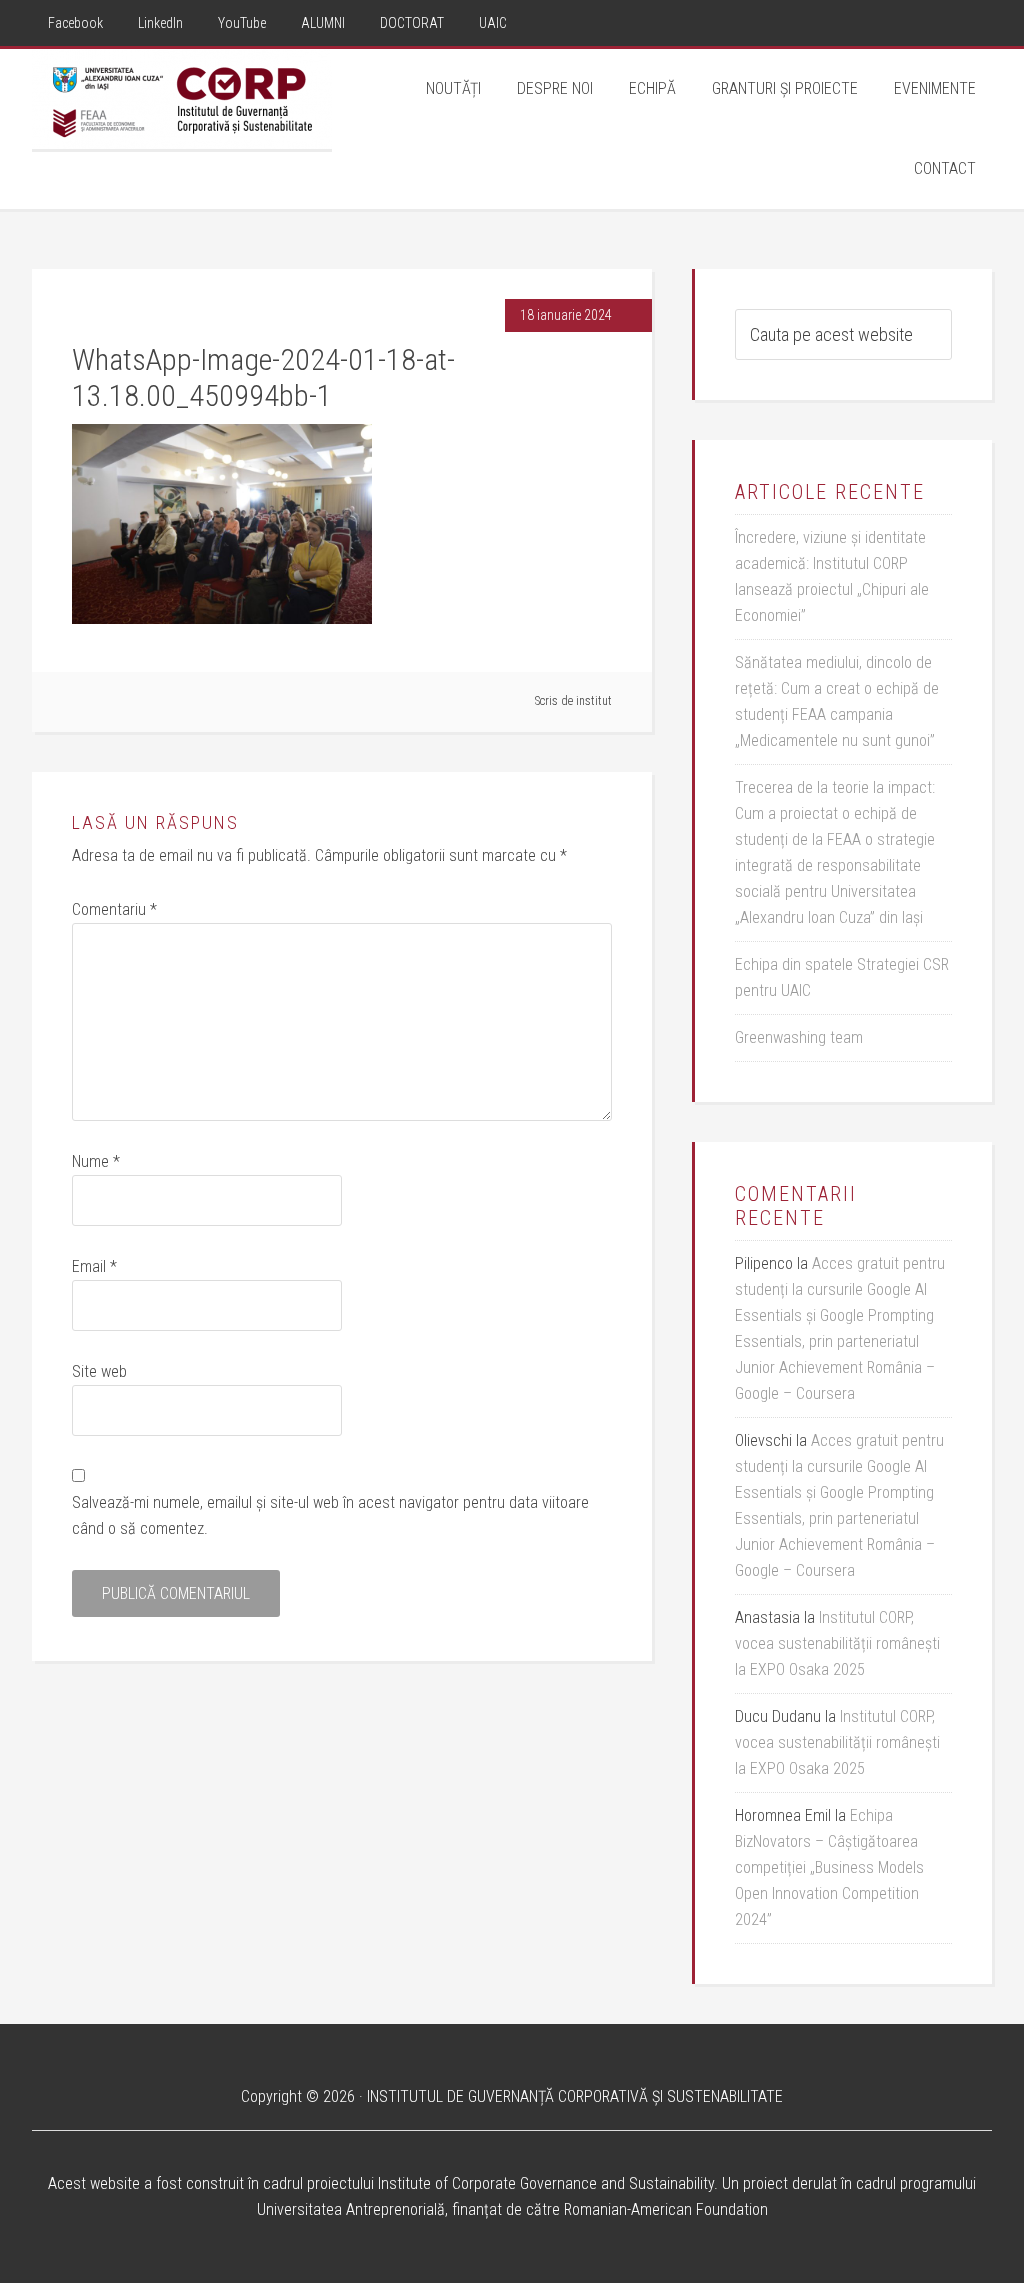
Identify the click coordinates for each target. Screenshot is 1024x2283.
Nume (96, 1161)
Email (94, 1266)
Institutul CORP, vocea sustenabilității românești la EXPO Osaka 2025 (837, 1643)
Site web (99, 1371)
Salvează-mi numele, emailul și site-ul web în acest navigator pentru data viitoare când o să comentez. (330, 1515)
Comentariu (114, 909)
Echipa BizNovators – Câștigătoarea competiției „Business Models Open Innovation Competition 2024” (829, 1867)
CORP (182, 99)
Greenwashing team (799, 1037)
